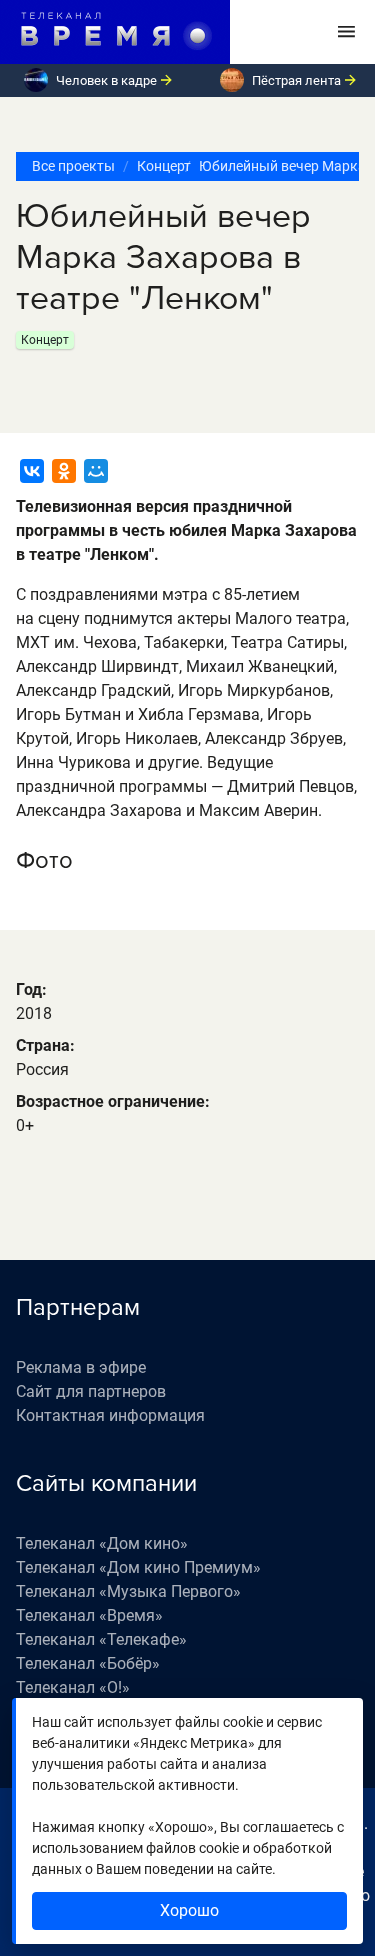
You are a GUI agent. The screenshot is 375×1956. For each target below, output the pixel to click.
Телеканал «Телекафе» (101, 1639)
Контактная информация (110, 1415)
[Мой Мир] (96, 471)
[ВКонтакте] (32, 471)
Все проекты (73, 166)
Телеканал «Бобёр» (88, 1663)
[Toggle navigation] (346, 32)
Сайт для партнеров (91, 1391)
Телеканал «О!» (73, 1687)
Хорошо (189, 1910)
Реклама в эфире (81, 1367)
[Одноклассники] (64, 471)
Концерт (157, 166)
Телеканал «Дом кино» (102, 1543)
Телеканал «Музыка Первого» (128, 1591)
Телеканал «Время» (89, 1615)
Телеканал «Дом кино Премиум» (138, 1567)
